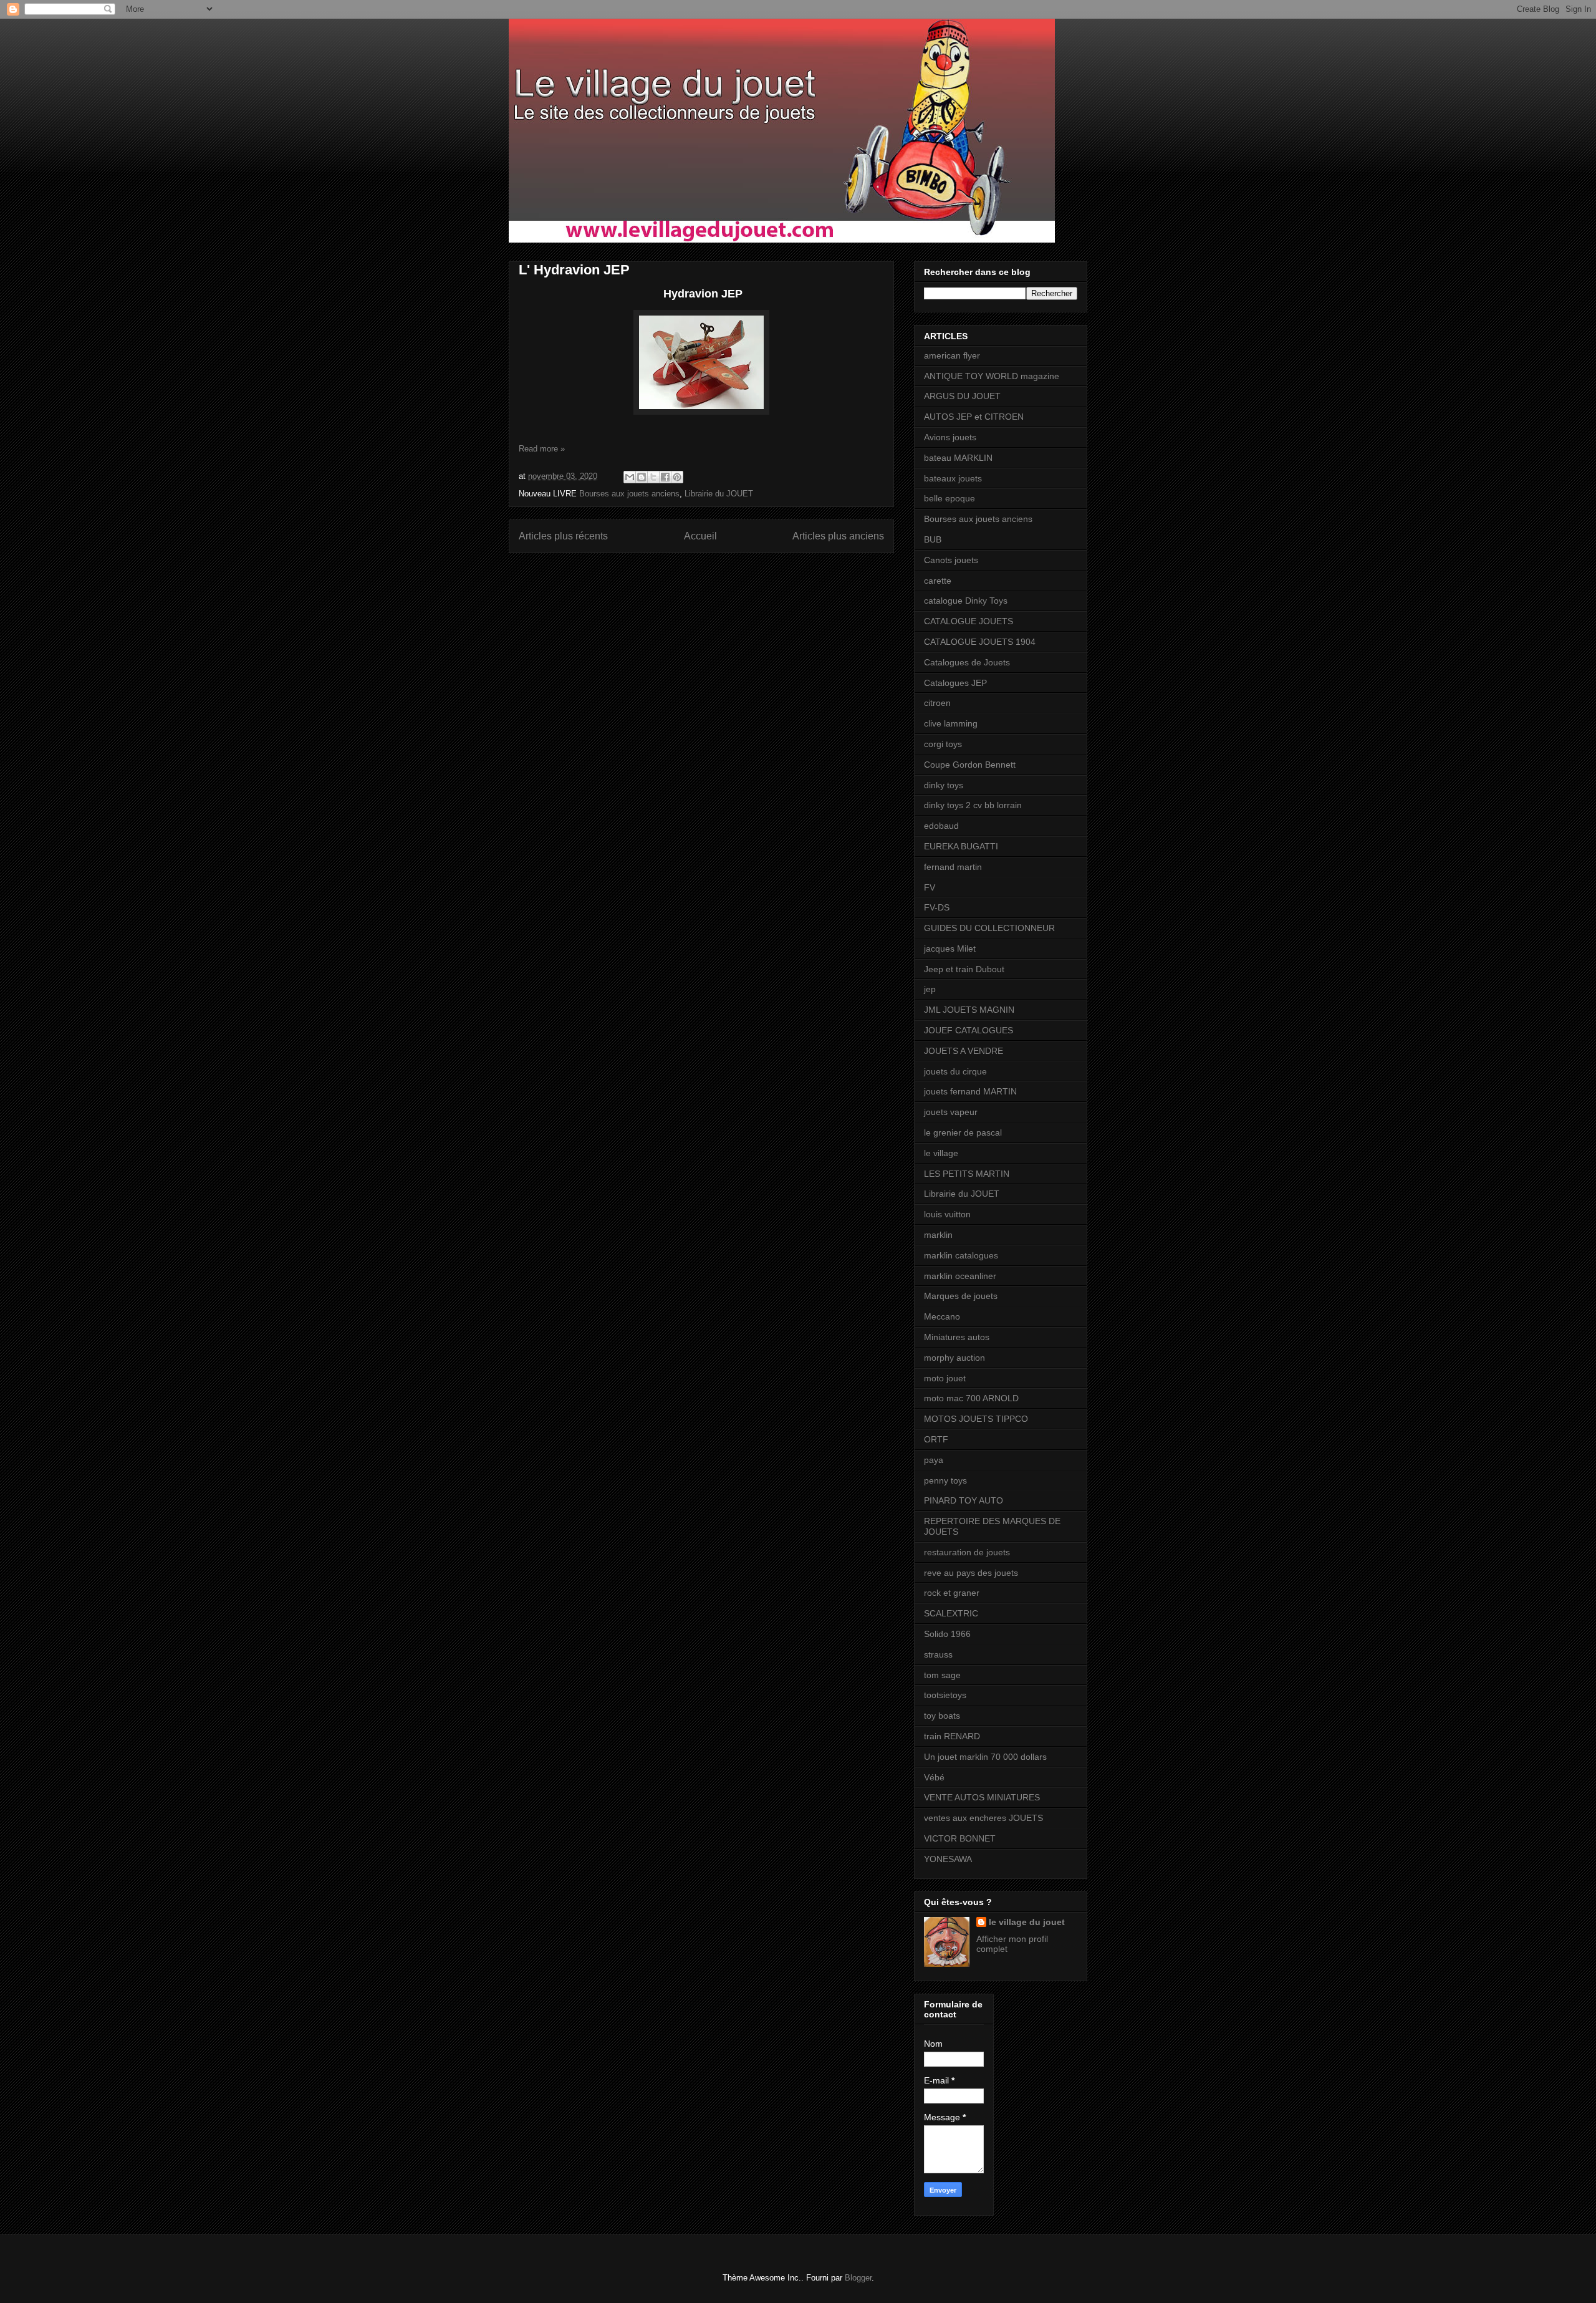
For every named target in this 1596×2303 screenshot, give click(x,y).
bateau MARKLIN (958, 458)
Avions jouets (950, 437)
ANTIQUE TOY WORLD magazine (992, 376)
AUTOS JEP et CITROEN (974, 417)
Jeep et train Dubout (964, 969)
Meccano (942, 1316)
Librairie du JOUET (719, 494)
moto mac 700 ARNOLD (971, 1398)
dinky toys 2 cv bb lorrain (973, 805)
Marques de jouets (961, 1296)
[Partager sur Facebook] (665, 477)
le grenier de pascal (963, 1132)
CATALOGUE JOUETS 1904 (980, 642)
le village (941, 1153)
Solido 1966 (947, 1634)
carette (938, 581)
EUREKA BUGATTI (961, 846)
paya (934, 1460)
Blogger (858, 2278)
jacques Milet (950, 949)
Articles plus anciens (838, 536)
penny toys (945, 1480)
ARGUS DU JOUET (962, 396)
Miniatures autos (957, 1337)
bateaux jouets (953, 478)
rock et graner (952, 1593)
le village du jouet (1027, 1922)
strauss (938, 1654)
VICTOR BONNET (960, 1838)
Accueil (700, 536)
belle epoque (949, 498)
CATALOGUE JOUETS (969, 621)
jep (930, 989)
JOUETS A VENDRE (964, 1051)
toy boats (942, 1716)
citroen (937, 703)
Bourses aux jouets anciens (629, 494)
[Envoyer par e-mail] (630, 477)
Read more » (542, 449)
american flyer (952, 355)
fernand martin (953, 867)
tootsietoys (945, 1695)
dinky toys (944, 785)
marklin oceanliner (960, 1276)
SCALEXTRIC (951, 1613)
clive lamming (951, 723)
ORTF (936, 1439)
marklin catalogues (961, 1255)
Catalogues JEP (955, 683)
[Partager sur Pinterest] (677, 477)
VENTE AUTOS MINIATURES (982, 1797)
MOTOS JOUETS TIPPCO (976, 1419)
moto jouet (945, 1378)
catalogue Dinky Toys (966, 601)
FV (930, 887)
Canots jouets (951, 560)
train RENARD (952, 1736)
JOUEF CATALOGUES (969, 1030)
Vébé (934, 1777)
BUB (933, 539)
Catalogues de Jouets (967, 662)
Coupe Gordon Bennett (970, 765)
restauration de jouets (967, 1552)
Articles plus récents (563, 536)
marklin (938, 1235)
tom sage (942, 1675)
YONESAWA (948, 1859)
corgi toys (943, 744)
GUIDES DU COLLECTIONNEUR (989, 928)
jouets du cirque (955, 1071)
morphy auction (954, 1358)
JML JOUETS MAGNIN (969, 1010)
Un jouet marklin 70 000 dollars (985, 1757)
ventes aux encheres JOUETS (983, 1818)
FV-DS (937, 907)
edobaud (941, 826)
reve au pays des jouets (971, 1573)
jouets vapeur (951, 1112)
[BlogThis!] (642, 477)
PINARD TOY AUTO (964, 1500)
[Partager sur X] (653, 477)
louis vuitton (947, 1214)
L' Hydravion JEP (574, 270)
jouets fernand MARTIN (970, 1091)
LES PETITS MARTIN (967, 1174)
